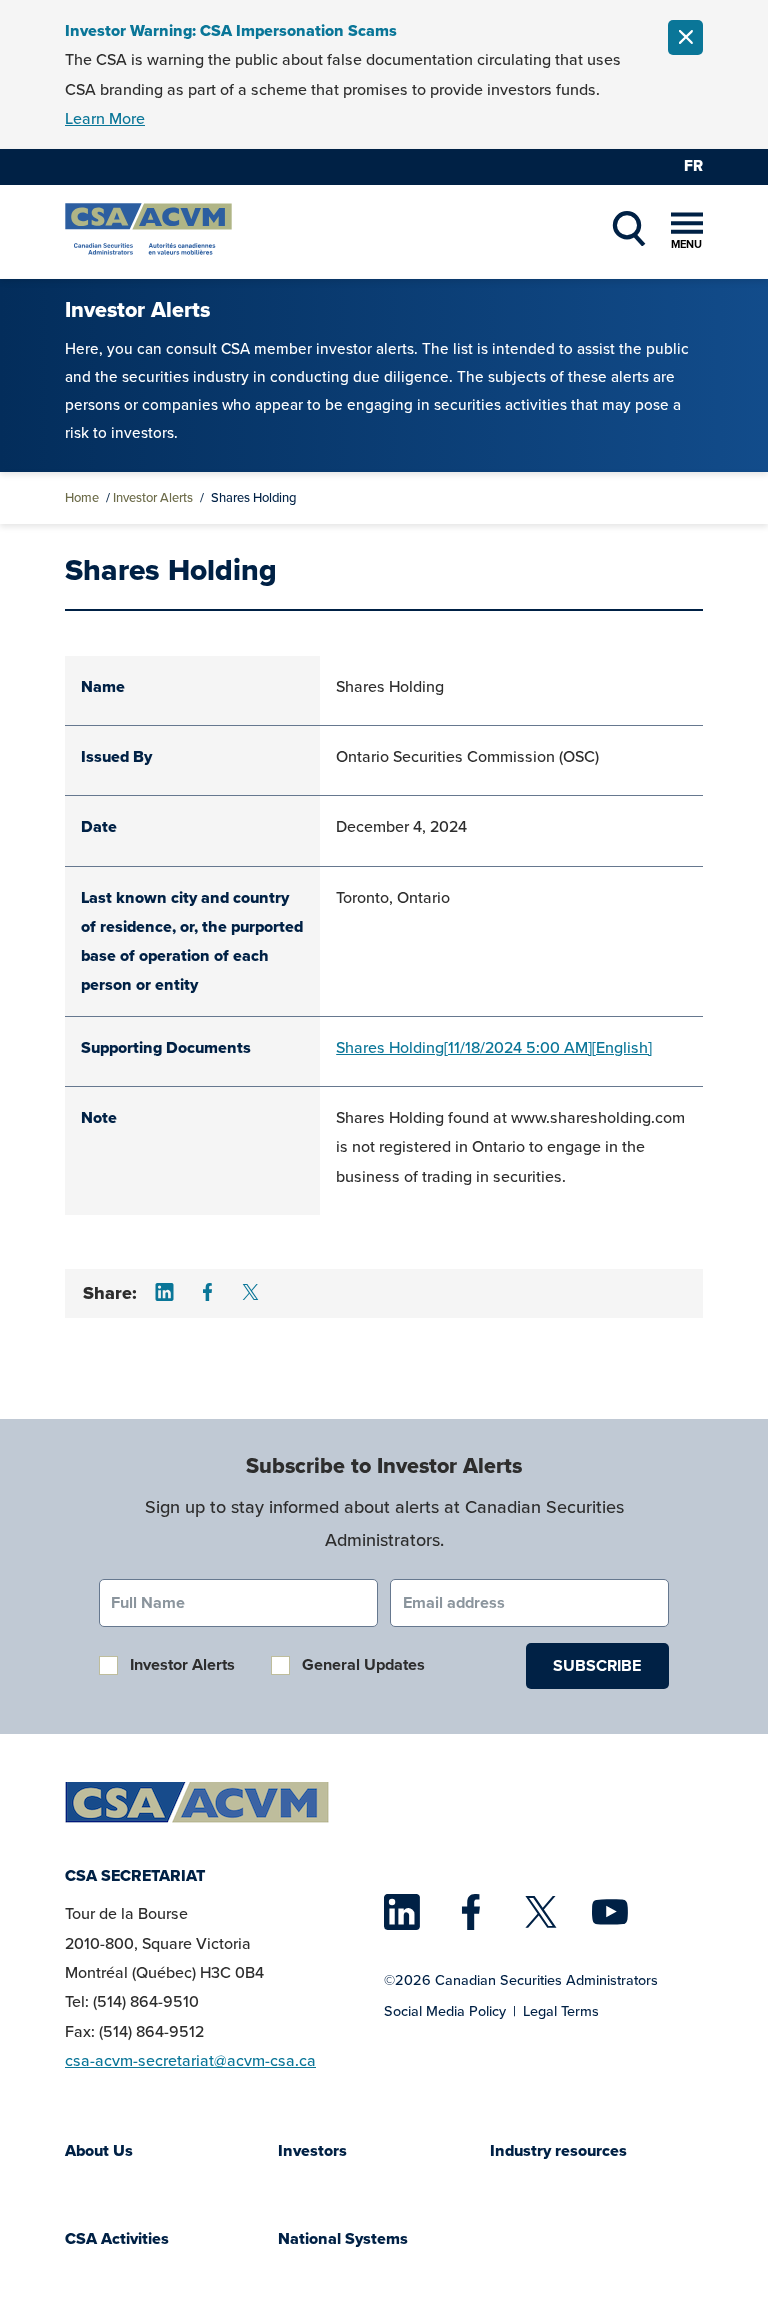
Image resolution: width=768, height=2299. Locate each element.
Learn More (105, 118)
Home (82, 497)
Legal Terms (561, 2011)
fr (693, 165)
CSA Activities (117, 2238)
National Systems (343, 2238)
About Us (99, 2150)
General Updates (363, 1664)
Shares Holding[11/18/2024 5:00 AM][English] (494, 1047)
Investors (312, 2150)
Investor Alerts (153, 497)
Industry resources (558, 2150)
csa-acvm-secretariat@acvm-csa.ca (190, 2060)
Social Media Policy (445, 2011)
